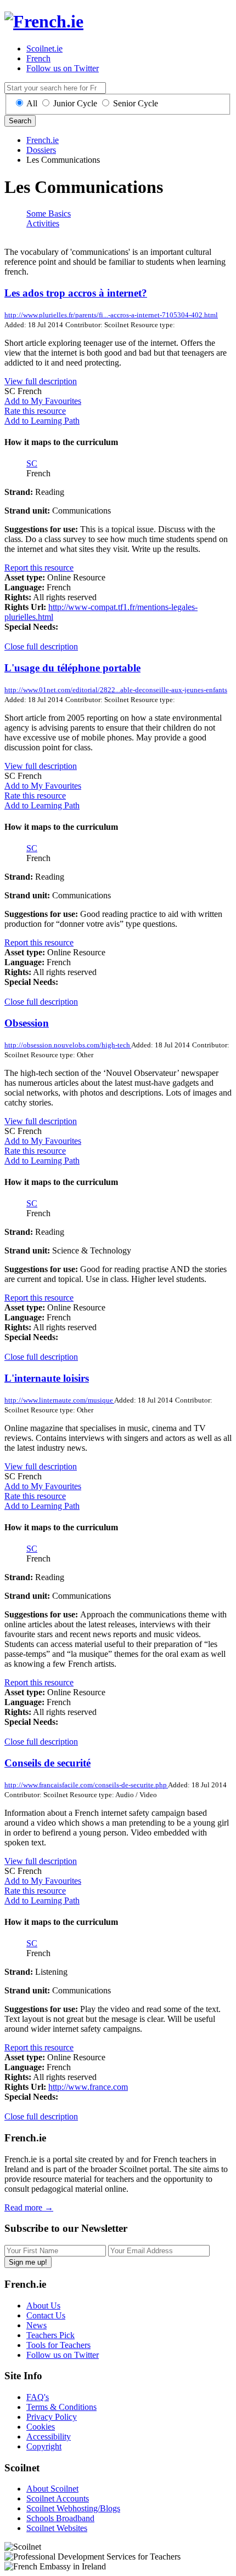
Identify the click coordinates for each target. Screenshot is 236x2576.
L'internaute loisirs (47, 1378)
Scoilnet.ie (44, 49)
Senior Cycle (136, 103)
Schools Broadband (60, 2518)
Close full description (41, 646)
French (38, 58)
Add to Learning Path (42, 421)
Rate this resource (35, 411)
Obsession (27, 1023)
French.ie (43, 140)
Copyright (44, 2446)
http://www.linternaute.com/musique (59, 1400)
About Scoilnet (52, 2489)
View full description (41, 381)
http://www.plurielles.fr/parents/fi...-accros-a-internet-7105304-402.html (111, 315)
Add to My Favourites (43, 401)
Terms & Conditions (61, 2407)
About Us (43, 2306)
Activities (43, 223)
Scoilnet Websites (57, 2528)
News (36, 2325)
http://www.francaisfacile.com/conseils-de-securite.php (86, 1785)
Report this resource (39, 568)
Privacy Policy (52, 2417)
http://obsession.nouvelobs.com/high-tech (68, 1045)
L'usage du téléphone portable (72, 668)
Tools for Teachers (58, 2345)
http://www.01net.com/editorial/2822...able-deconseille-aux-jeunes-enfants (116, 690)
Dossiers (41, 150)
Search (20, 121)
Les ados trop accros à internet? (76, 293)
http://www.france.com (88, 2087)
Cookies (41, 2427)
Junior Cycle (75, 103)
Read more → (29, 2207)
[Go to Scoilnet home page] (44, 21)
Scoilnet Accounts (58, 2498)
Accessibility (49, 2437)
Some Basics (49, 213)
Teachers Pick (50, 2335)
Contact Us (46, 2315)
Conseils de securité (47, 1763)
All (32, 103)
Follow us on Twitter (63, 68)
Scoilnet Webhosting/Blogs (73, 2508)
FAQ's (38, 2397)
